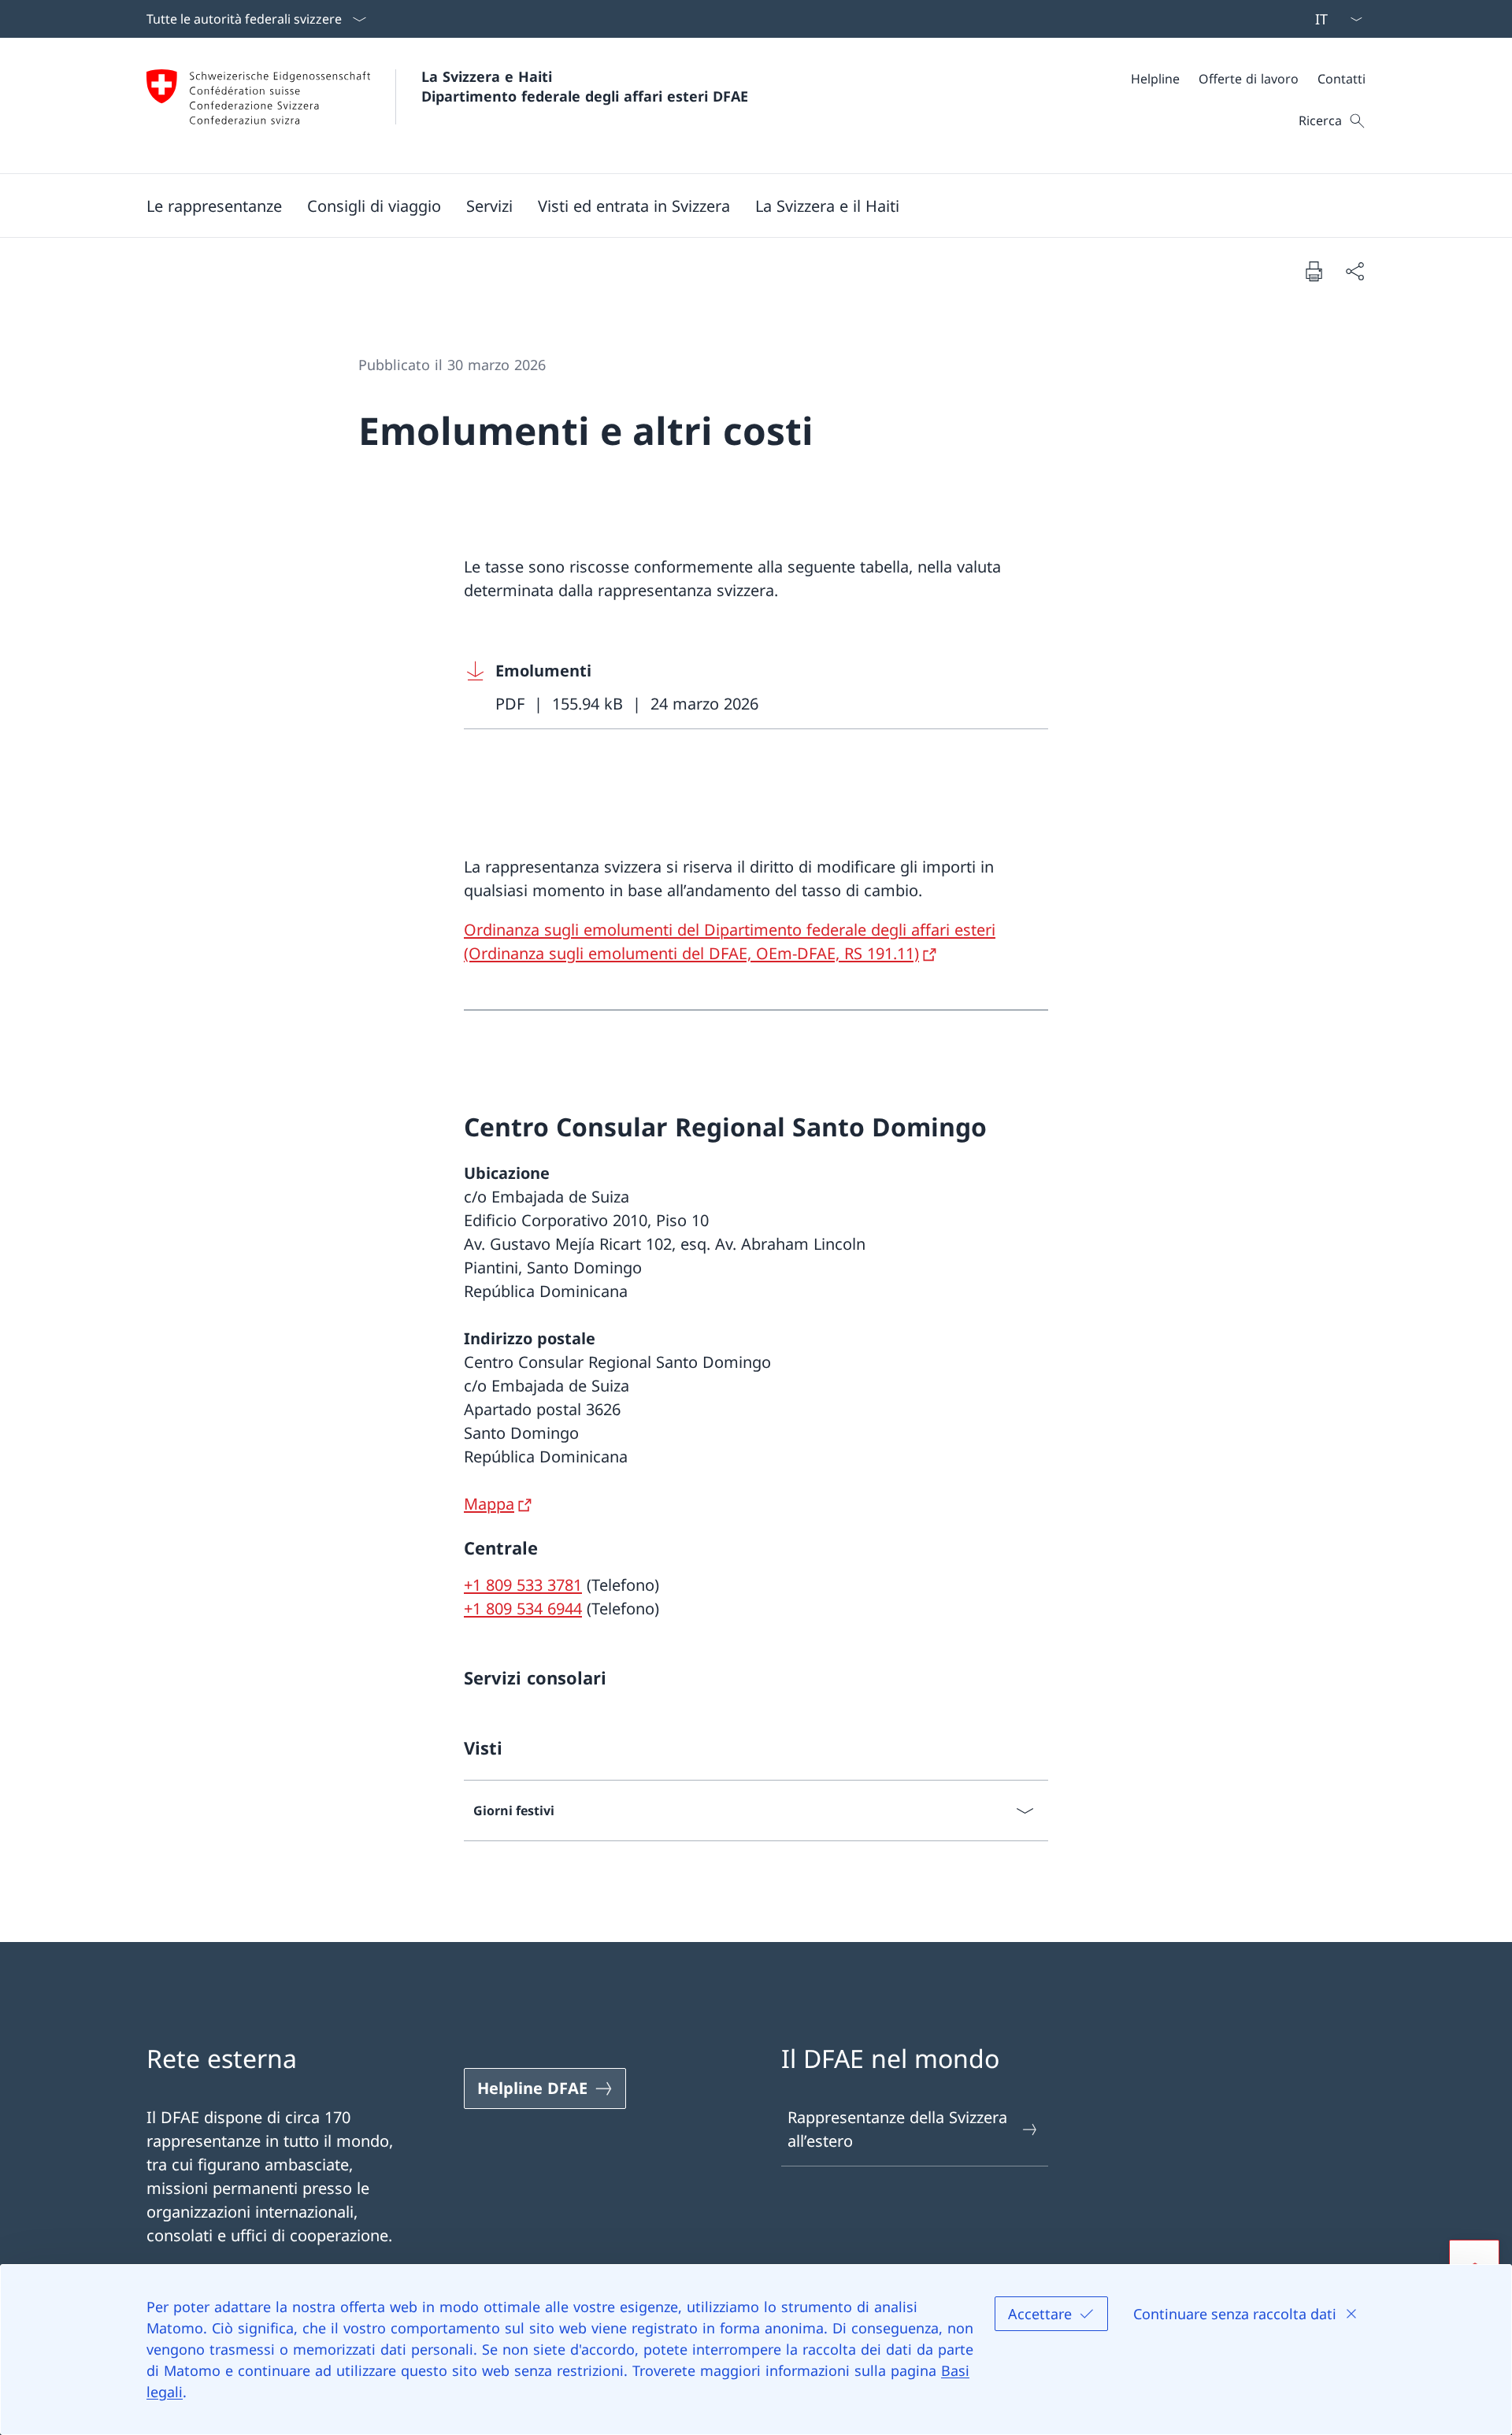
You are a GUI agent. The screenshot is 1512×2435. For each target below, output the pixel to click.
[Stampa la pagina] (1314, 271)
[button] (214, 206)
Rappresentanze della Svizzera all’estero (897, 2129)
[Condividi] (1354, 271)
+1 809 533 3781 (523, 1585)
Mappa (489, 1504)
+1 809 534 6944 (523, 1609)
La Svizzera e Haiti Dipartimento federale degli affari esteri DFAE (585, 86)
